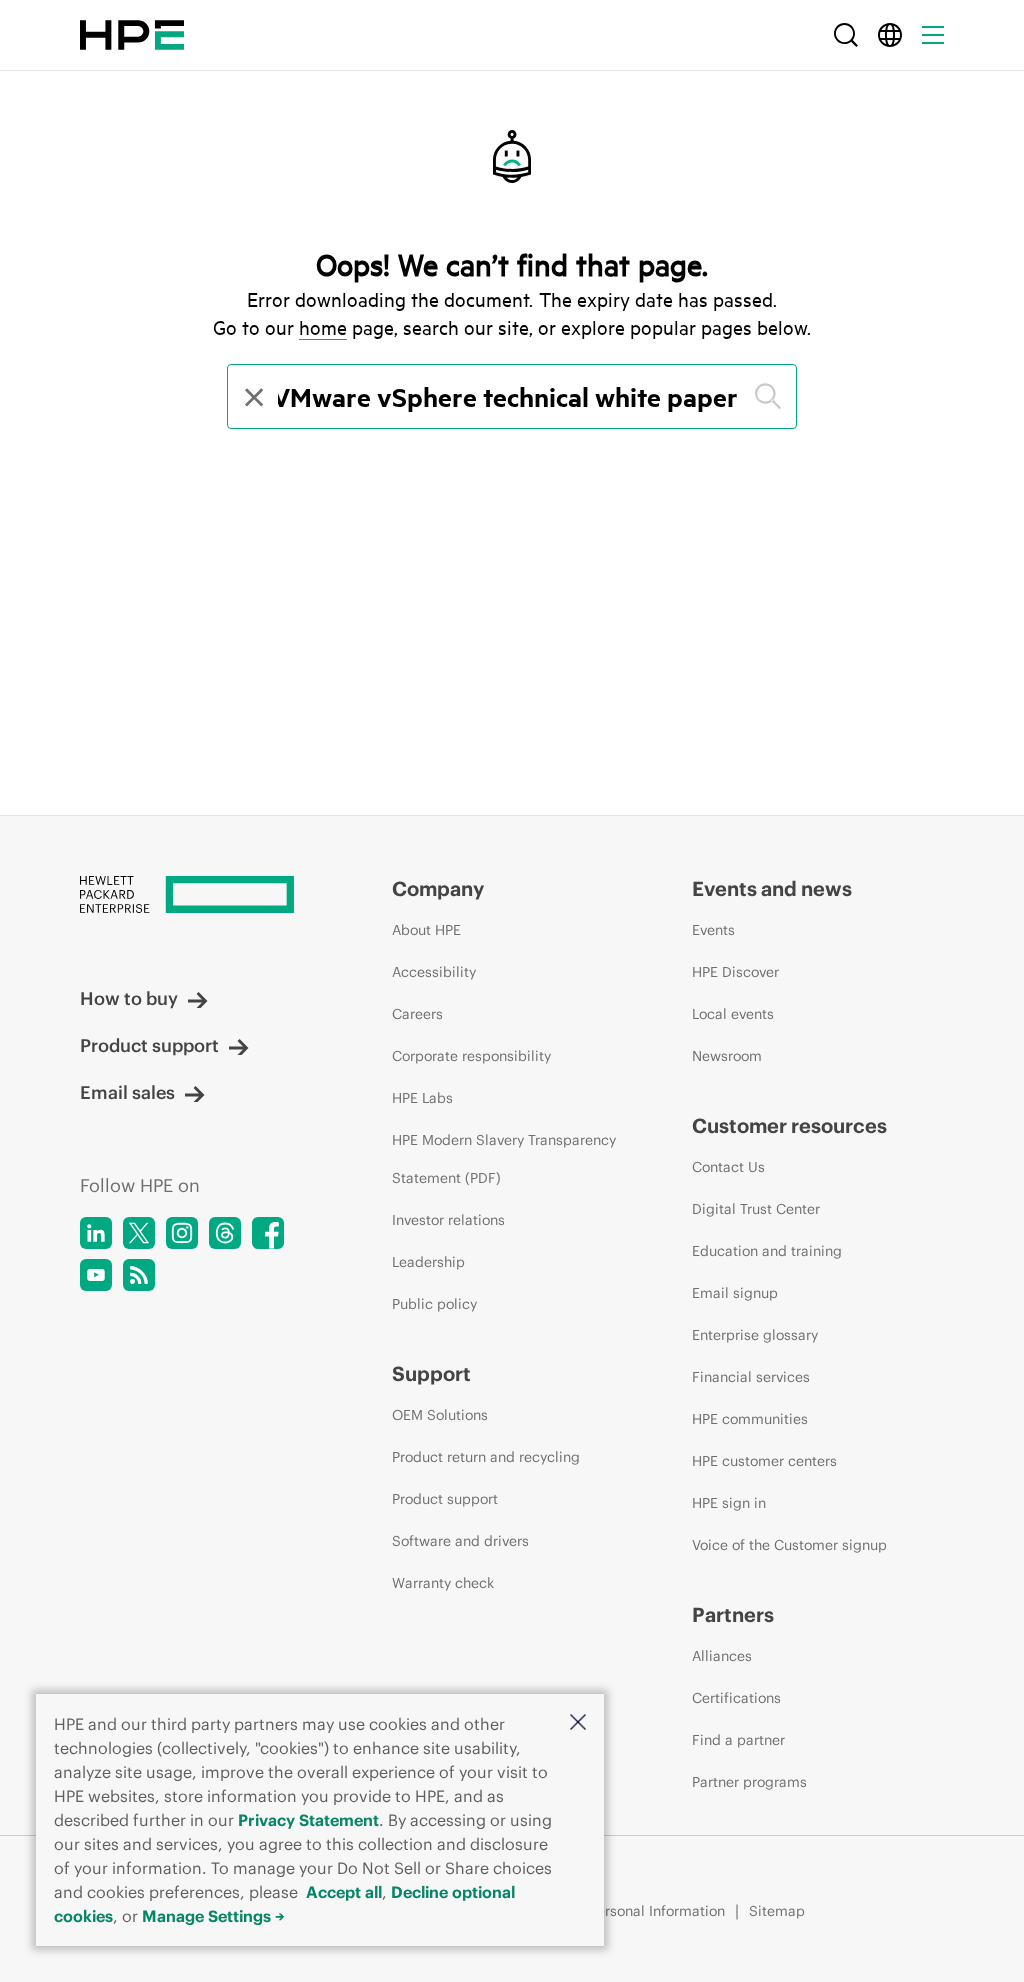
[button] (578, 1723)
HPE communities (750, 1419)
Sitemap (777, 1911)
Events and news (772, 888)
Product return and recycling (486, 1457)
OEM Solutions (440, 1415)
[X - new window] (139, 1233)
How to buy (129, 998)
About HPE (426, 930)
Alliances (722, 1656)
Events (713, 930)
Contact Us (728, 1167)
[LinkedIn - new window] (96, 1233)
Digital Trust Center (756, 1209)
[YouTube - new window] (96, 1275)
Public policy (434, 1304)
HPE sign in (729, 1503)
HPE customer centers (764, 1461)
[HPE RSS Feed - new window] (139, 1275)
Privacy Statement (308, 1820)
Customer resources (789, 1125)
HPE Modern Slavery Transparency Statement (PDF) (504, 1159)
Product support (149, 1045)
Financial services (751, 1377)
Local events (733, 1014)
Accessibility (434, 972)
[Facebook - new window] (268, 1233)
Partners (733, 1614)
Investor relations (448, 1220)
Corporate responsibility (471, 1056)
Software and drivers (460, 1541)
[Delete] (252, 396)
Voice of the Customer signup (789, 1545)
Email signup (735, 1293)
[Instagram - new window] (182, 1233)
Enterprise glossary (755, 1335)
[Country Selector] (890, 35)
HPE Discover (735, 972)
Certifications (736, 1698)
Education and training (767, 1251)
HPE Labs (422, 1098)
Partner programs (749, 1782)
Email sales (127, 1092)
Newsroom (727, 1056)
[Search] (846, 35)
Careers (417, 1014)
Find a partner (738, 1740)
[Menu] (933, 35)
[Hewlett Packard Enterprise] (132, 35)
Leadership (428, 1262)
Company (438, 888)
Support (431, 1373)
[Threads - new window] (225, 1233)
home (323, 327)
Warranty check (443, 1583)
